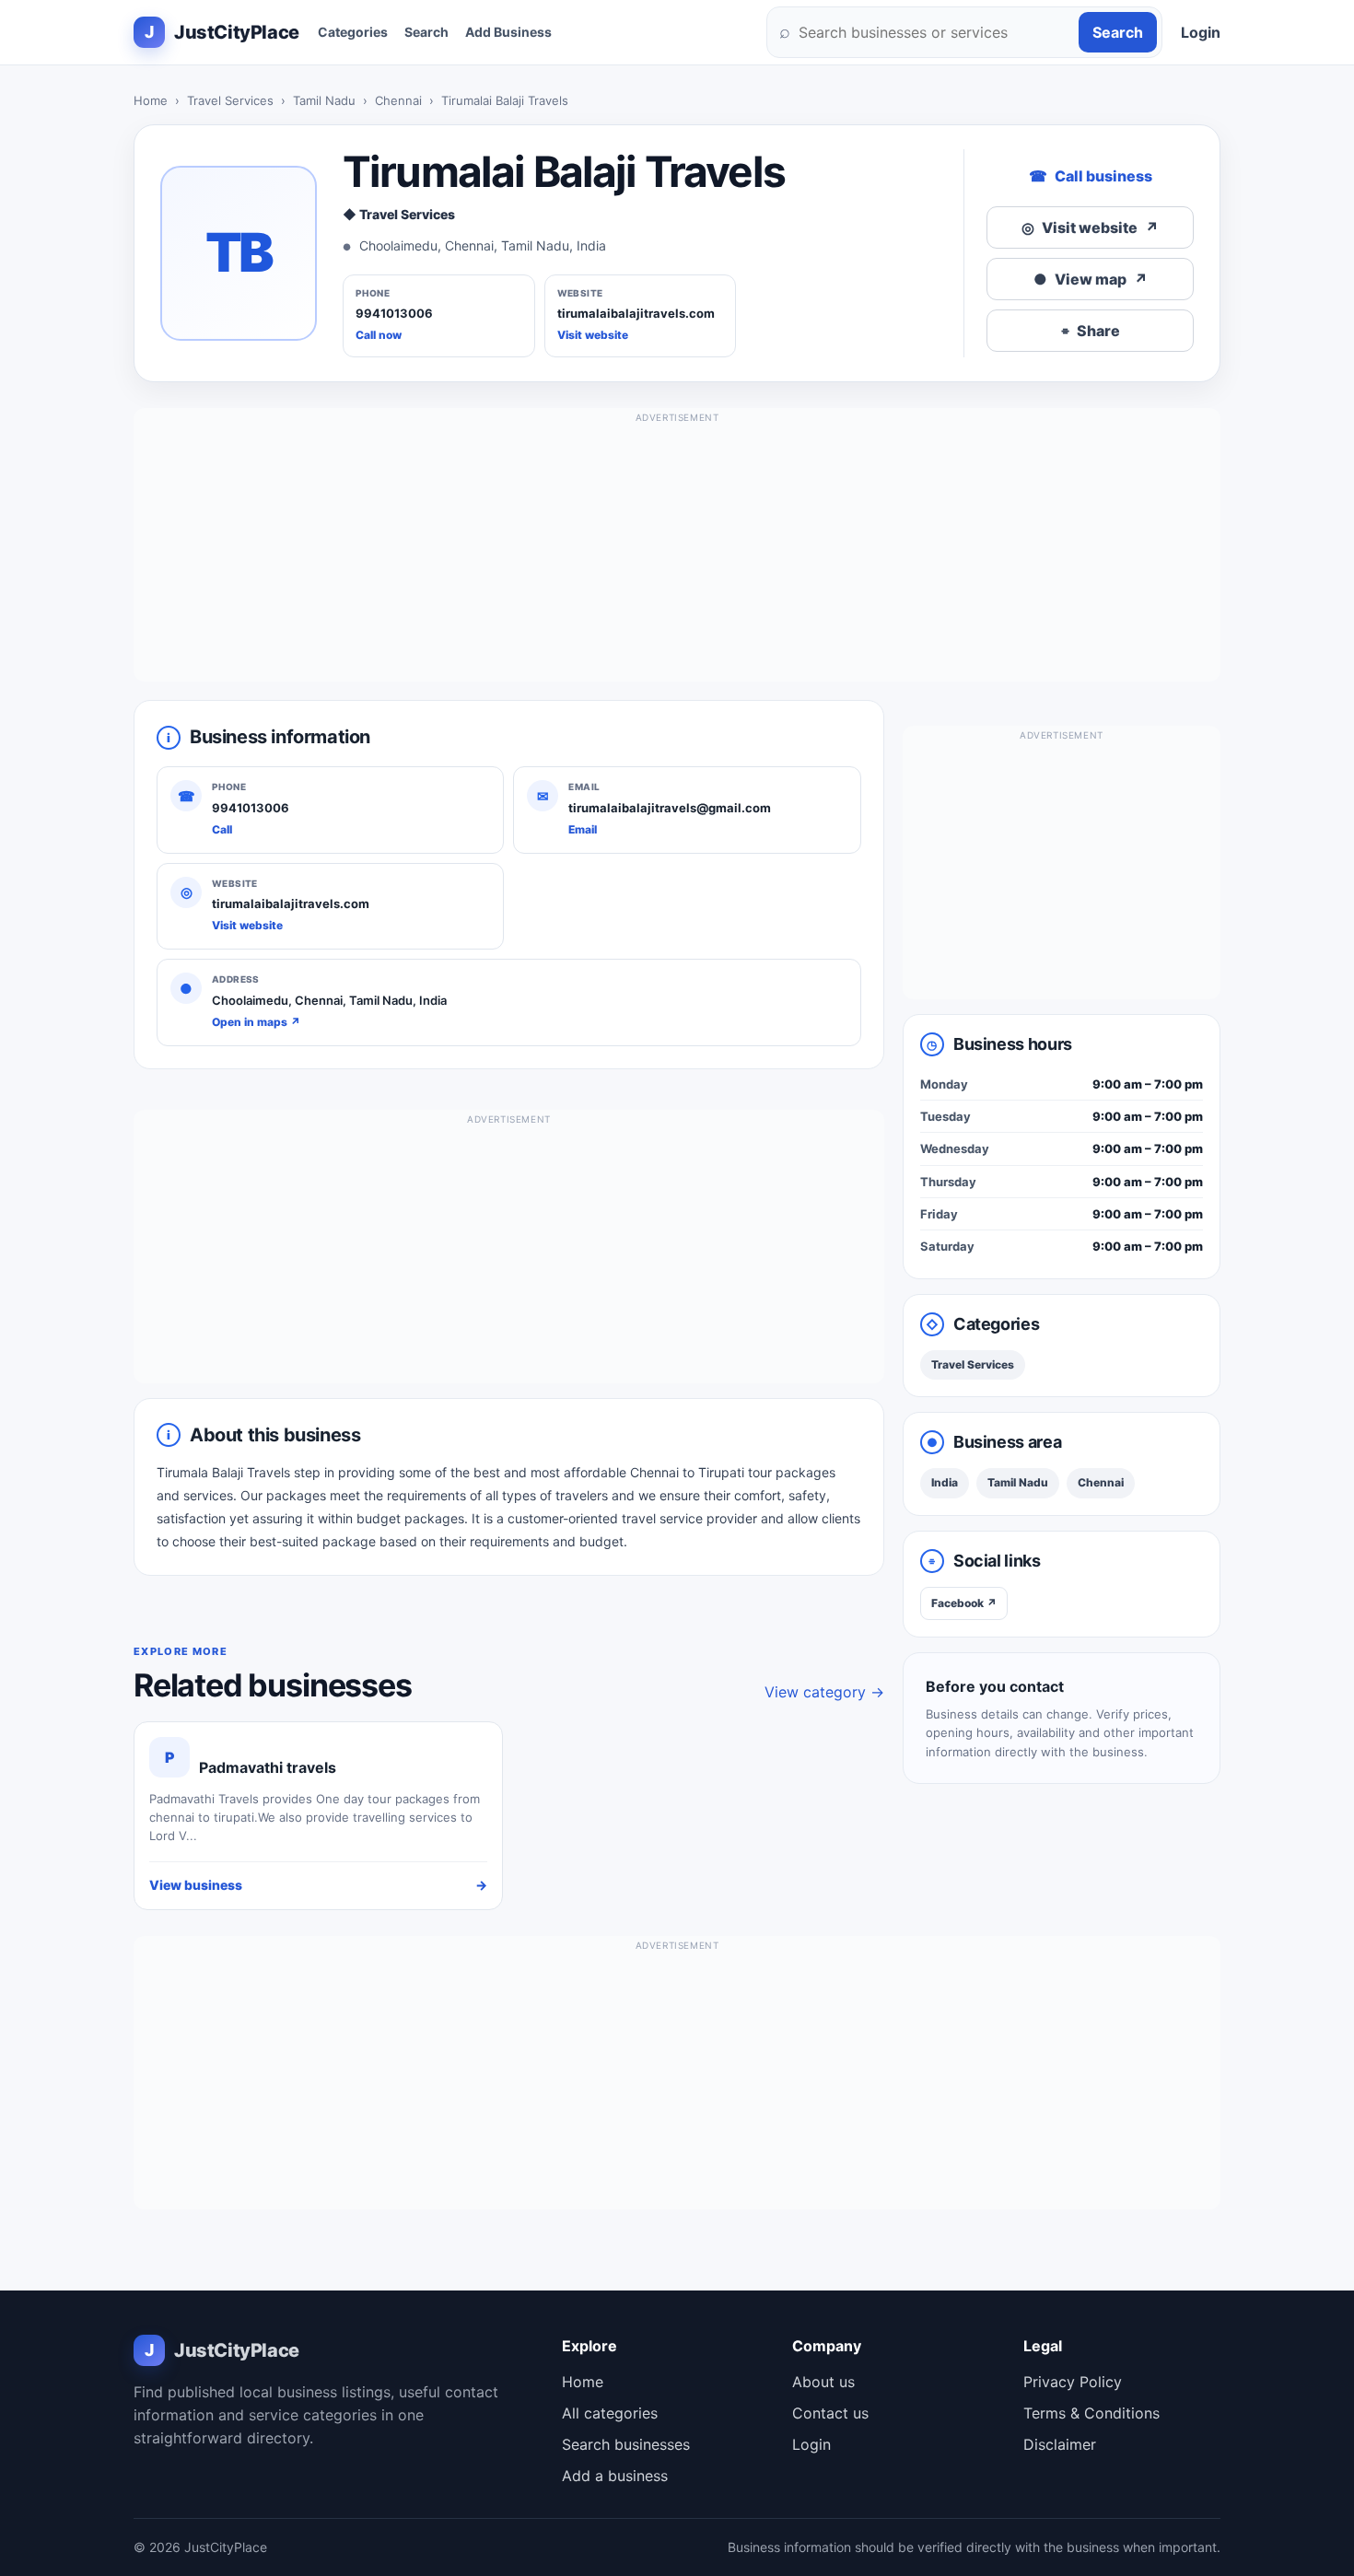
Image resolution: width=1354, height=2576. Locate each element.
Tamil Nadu (324, 100)
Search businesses (626, 2444)
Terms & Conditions (1091, 2413)
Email (583, 829)
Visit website (593, 335)
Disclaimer (1060, 2444)
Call (222, 829)
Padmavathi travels (268, 1767)
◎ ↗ (1090, 227)
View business (318, 1885)
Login (1201, 32)
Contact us (830, 2413)
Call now (379, 335)
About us (823, 2382)
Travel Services (230, 100)
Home (151, 100)
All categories (610, 2413)
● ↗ (1091, 279)
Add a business (615, 2476)
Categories (353, 32)
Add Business (508, 32)
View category (824, 1692)
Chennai (398, 100)
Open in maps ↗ (256, 1022)
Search (426, 32)
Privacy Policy (1073, 2382)
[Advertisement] (677, 553)
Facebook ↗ (964, 1603)
